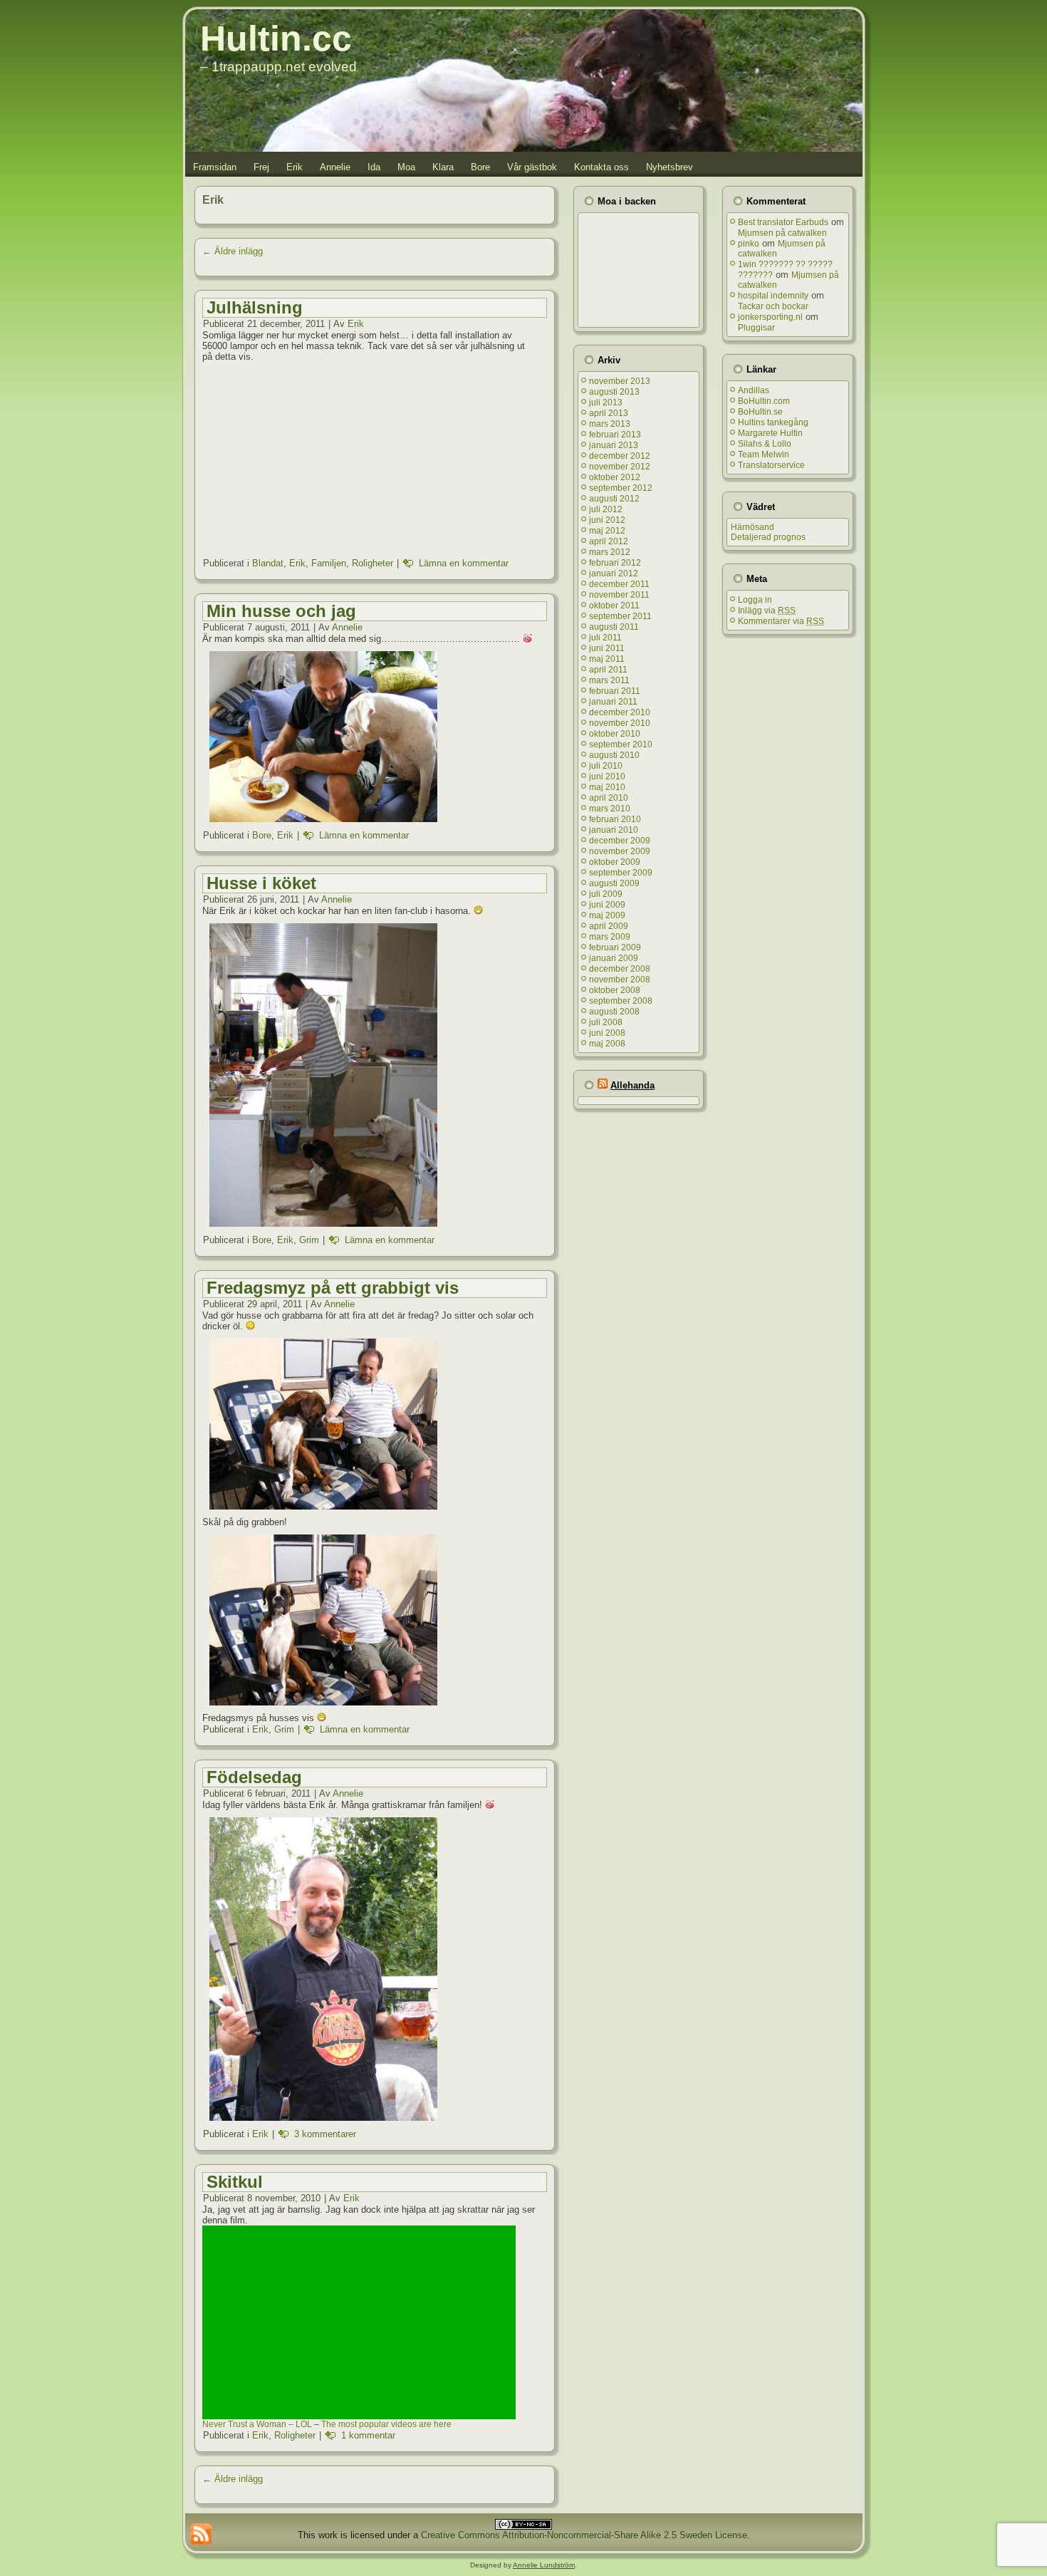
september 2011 (620, 616)
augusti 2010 (614, 755)
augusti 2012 (614, 499)
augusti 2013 (614, 392)
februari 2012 (615, 563)
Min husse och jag (281, 611)
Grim (309, 1240)
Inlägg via (767, 611)
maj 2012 (607, 531)
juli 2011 (605, 638)
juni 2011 (607, 648)
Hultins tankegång (773, 422)
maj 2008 (607, 1044)
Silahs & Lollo (765, 444)
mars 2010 (610, 809)
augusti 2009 (614, 883)
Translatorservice (771, 465)
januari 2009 (614, 958)
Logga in (755, 600)
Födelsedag (254, 1777)
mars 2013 (610, 424)
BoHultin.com (764, 401)
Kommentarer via (781, 621)
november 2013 (620, 381)
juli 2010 (606, 766)
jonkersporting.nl (770, 317)
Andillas (754, 390)
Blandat (268, 563)
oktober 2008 (615, 990)
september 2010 (621, 744)
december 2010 (620, 712)
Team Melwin (764, 455)
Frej (261, 167)
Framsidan (215, 167)
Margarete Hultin (770, 433)
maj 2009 (607, 915)
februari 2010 (615, 819)
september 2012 (621, 488)
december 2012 (620, 456)
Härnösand (752, 527)
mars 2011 (609, 680)
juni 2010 (607, 777)
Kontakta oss (601, 167)
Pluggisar (756, 328)
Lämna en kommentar (464, 563)
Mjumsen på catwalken (782, 233)
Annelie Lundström (544, 2565)
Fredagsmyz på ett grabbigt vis (333, 1288)
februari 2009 (615, 947)
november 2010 (620, 723)
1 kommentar (368, 2435)
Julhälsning (255, 307)
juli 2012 (606, 509)
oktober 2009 (615, 862)
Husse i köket (261, 883)
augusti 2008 (614, 1012)
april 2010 (609, 798)
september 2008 (621, 1001)
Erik (295, 167)
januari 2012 (614, 573)
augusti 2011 (614, 627)
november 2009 (620, 851)
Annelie (335, 167)
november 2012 (620, 467)
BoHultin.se (760, 412)
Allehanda (632, 1085)
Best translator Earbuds (783, 222)
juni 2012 (607, 520)
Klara (443, 167)
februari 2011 (615, 691)
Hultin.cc (276, 38)
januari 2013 (614, 445)
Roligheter (373, 563)
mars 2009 (610, 937)
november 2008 (620, 980)
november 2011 (619, 595)
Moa (406, 167)
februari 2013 (615, 435)
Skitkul (235, 2182)
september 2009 (621, 873)
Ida (374, 167)
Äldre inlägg (233, 251)
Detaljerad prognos (768, 537)
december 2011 (619, 584)
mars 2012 (610, 552)
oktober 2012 (615, 477)
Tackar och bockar (773, 306)
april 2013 (609, 413)
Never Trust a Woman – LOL (257, 2424)
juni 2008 (607, 1033)
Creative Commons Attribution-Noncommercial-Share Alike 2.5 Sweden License (584, 2535)
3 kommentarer (325, 2134)
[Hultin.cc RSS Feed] (201, 2534)
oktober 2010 (615, 734)
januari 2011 (613, 702)
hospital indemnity (773, 296)
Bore (480, 167)
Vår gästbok (532, 167)
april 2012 (609, 541)
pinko (749, 244)
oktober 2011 (614, 606)
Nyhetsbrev (670, 167)
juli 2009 (606, 894)
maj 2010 (607, 787)
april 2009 (609, 926)
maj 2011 (607, 659)
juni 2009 (607, 905)
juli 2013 (606, 402)
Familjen (329, 563)
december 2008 (620, 969)
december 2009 (620, 841)
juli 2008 (606, 1022)
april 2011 (608, 670)
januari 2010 (614, 830)
